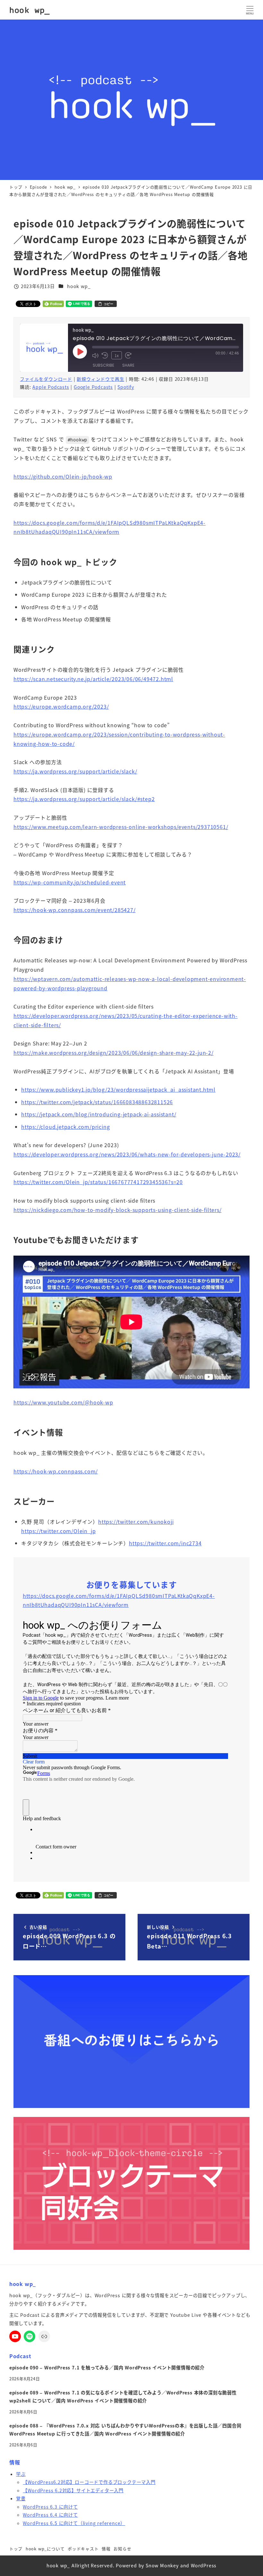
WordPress (204, 2565)
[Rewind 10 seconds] (105, 355)
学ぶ (21, 2474)
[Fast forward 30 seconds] (128, 355)
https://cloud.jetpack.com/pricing (65, 1127)
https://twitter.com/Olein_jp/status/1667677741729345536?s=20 (98, 1182)
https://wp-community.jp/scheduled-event (70, 882)
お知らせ (122, 2549)
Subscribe (103, 365)
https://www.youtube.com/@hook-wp (63, 1402)
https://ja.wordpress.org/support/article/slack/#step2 (84, 799)
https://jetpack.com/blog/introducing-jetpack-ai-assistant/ (99, 1114)
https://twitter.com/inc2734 (165, 1543)
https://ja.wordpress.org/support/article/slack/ (75, 771)
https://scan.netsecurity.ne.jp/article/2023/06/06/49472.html (93, 679)
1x (117, 355)
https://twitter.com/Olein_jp (58, 1531)
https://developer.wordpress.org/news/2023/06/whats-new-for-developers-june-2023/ (127, 1154)
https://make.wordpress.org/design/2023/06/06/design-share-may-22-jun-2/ (114, 1053)
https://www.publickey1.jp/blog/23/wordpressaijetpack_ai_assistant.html (118, 1089)
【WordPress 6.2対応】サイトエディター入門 (73, 2490)
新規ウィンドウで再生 (100, 379)
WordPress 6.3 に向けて (50, 2507)
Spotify (126, 387)
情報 (106, 2549)
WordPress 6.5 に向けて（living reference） (74, 2523)
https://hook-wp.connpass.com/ (56, 1471)
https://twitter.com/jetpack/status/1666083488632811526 (97, 1102)
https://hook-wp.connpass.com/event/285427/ (75, 910)
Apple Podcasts (51, 387)
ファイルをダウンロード (46, 379)
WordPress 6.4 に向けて (50, 2515)
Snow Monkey (162, 2565)
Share (128, 365)
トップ (16, 2549)
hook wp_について (45, 2549)
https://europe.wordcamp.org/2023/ (61, 706)
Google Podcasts (93, 387)
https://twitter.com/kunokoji (136, 1522)
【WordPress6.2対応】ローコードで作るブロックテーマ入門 (89, 2482)
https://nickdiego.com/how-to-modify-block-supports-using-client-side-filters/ (118, 1210)
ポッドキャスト (83, 2549)
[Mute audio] (95, 355)
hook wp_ (30, 10)
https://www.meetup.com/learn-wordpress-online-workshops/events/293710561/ (121, 827)
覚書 (21, 2498)
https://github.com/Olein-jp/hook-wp (63, 476)
